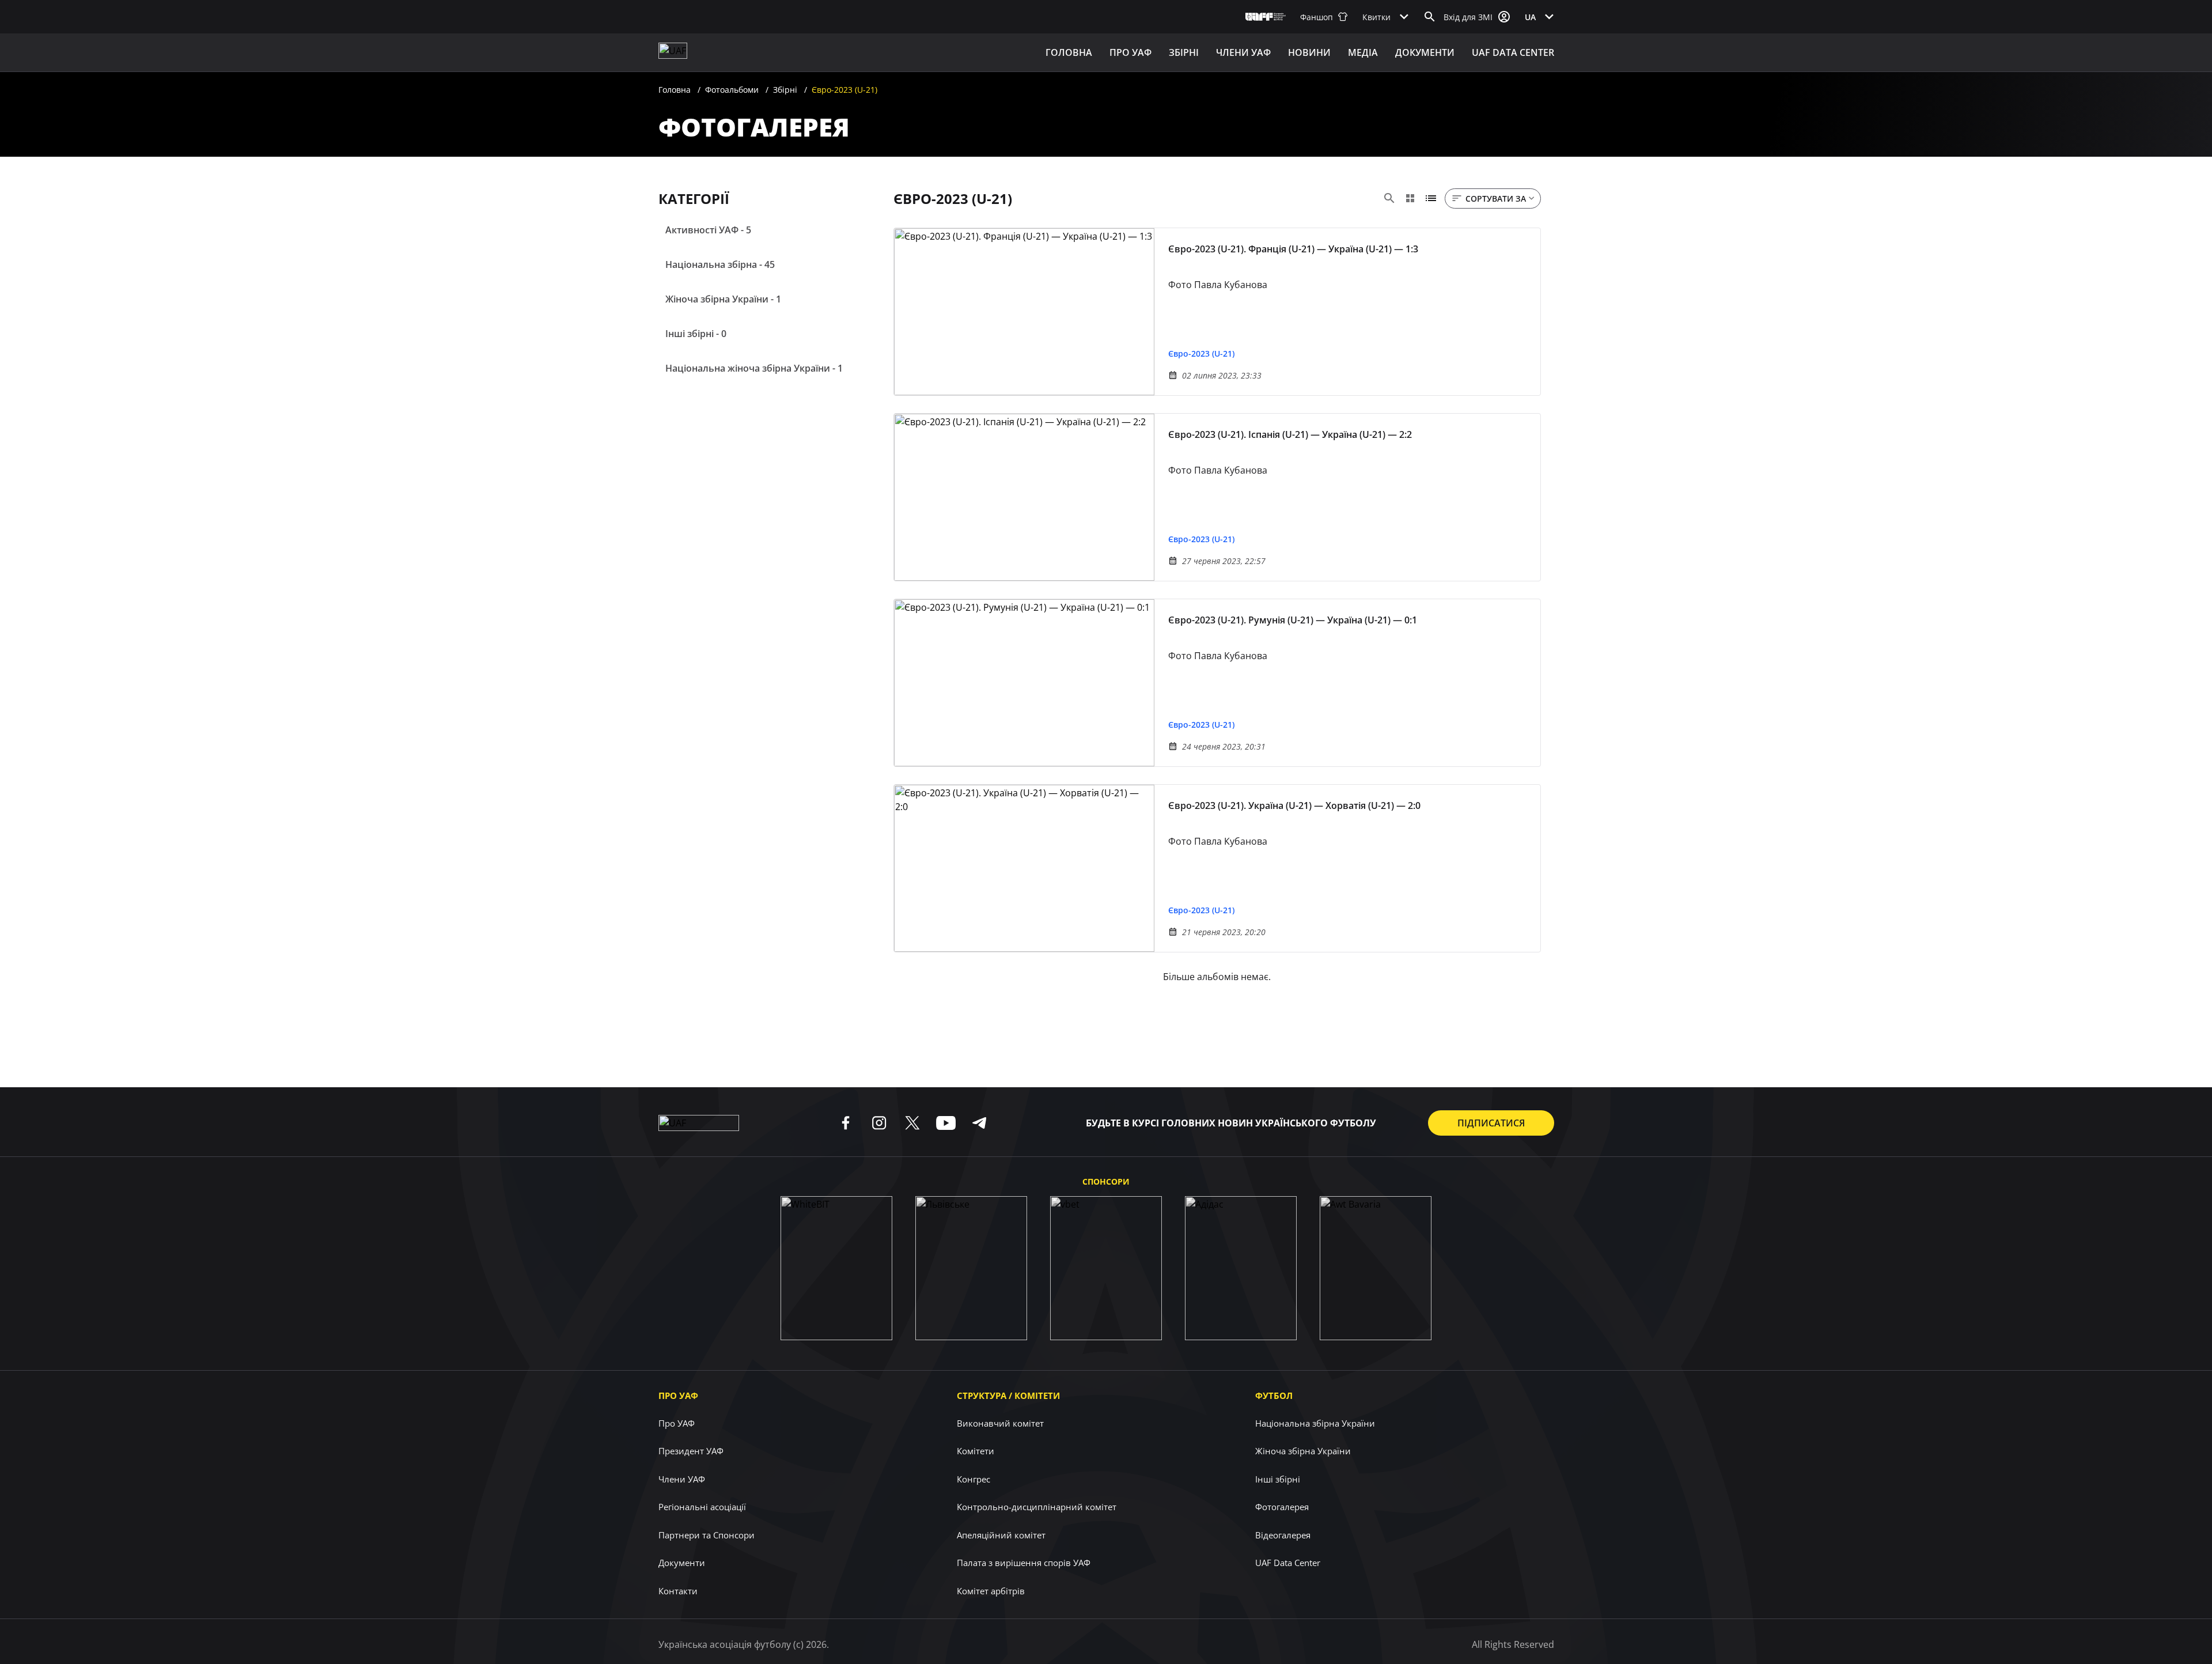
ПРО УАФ (1130, 52)
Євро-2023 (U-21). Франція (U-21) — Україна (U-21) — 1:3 (1293, 249)
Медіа (1363, 52)
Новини (1309, 52)
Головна (1069, 52)
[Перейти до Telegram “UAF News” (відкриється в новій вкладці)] (979, 1123)
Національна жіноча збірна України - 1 (754, 368)
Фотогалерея (1282, 1507)
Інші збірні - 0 (696, 334)
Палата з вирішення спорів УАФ (1024, 1563)
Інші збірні (1278, 1479)
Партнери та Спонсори (707, 1535)
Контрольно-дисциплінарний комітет (1037, 1507)
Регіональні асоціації (702, 1507)
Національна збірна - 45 (720, 264)
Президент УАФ (691, 1451)
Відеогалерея (1283, 1535)
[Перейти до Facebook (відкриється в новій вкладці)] (846, 1123)
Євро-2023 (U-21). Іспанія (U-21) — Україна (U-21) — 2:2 (1290, 434)
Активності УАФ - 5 (708, 230)
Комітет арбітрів (991, 1591)
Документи (1425, 52)
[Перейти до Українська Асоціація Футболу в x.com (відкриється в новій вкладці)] (912, 1123)
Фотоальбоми (732, 90)
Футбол (1274, 1396)
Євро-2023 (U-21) (1201, 353)
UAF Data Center (1513, 52)
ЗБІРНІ (1184, 52)
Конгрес (974, 1479)
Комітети (976, 1451)
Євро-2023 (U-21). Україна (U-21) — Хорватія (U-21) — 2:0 (1294, 805)
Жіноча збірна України (1303, 1451)
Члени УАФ (1243, 52)
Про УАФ (678, 1396)
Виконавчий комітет (1000, 1423)
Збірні (785, 90)
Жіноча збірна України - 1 (723, 299)
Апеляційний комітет (1001, 1535)
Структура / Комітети (1008, 1396)
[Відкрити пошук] (1430, 17)
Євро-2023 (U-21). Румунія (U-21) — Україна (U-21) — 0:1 (1293, 620)
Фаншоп (1317, 17)
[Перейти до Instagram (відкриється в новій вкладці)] (879, 1123)
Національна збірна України (1315, 1423)
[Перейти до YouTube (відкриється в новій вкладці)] (946, 1123)
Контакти (678, 1591)
